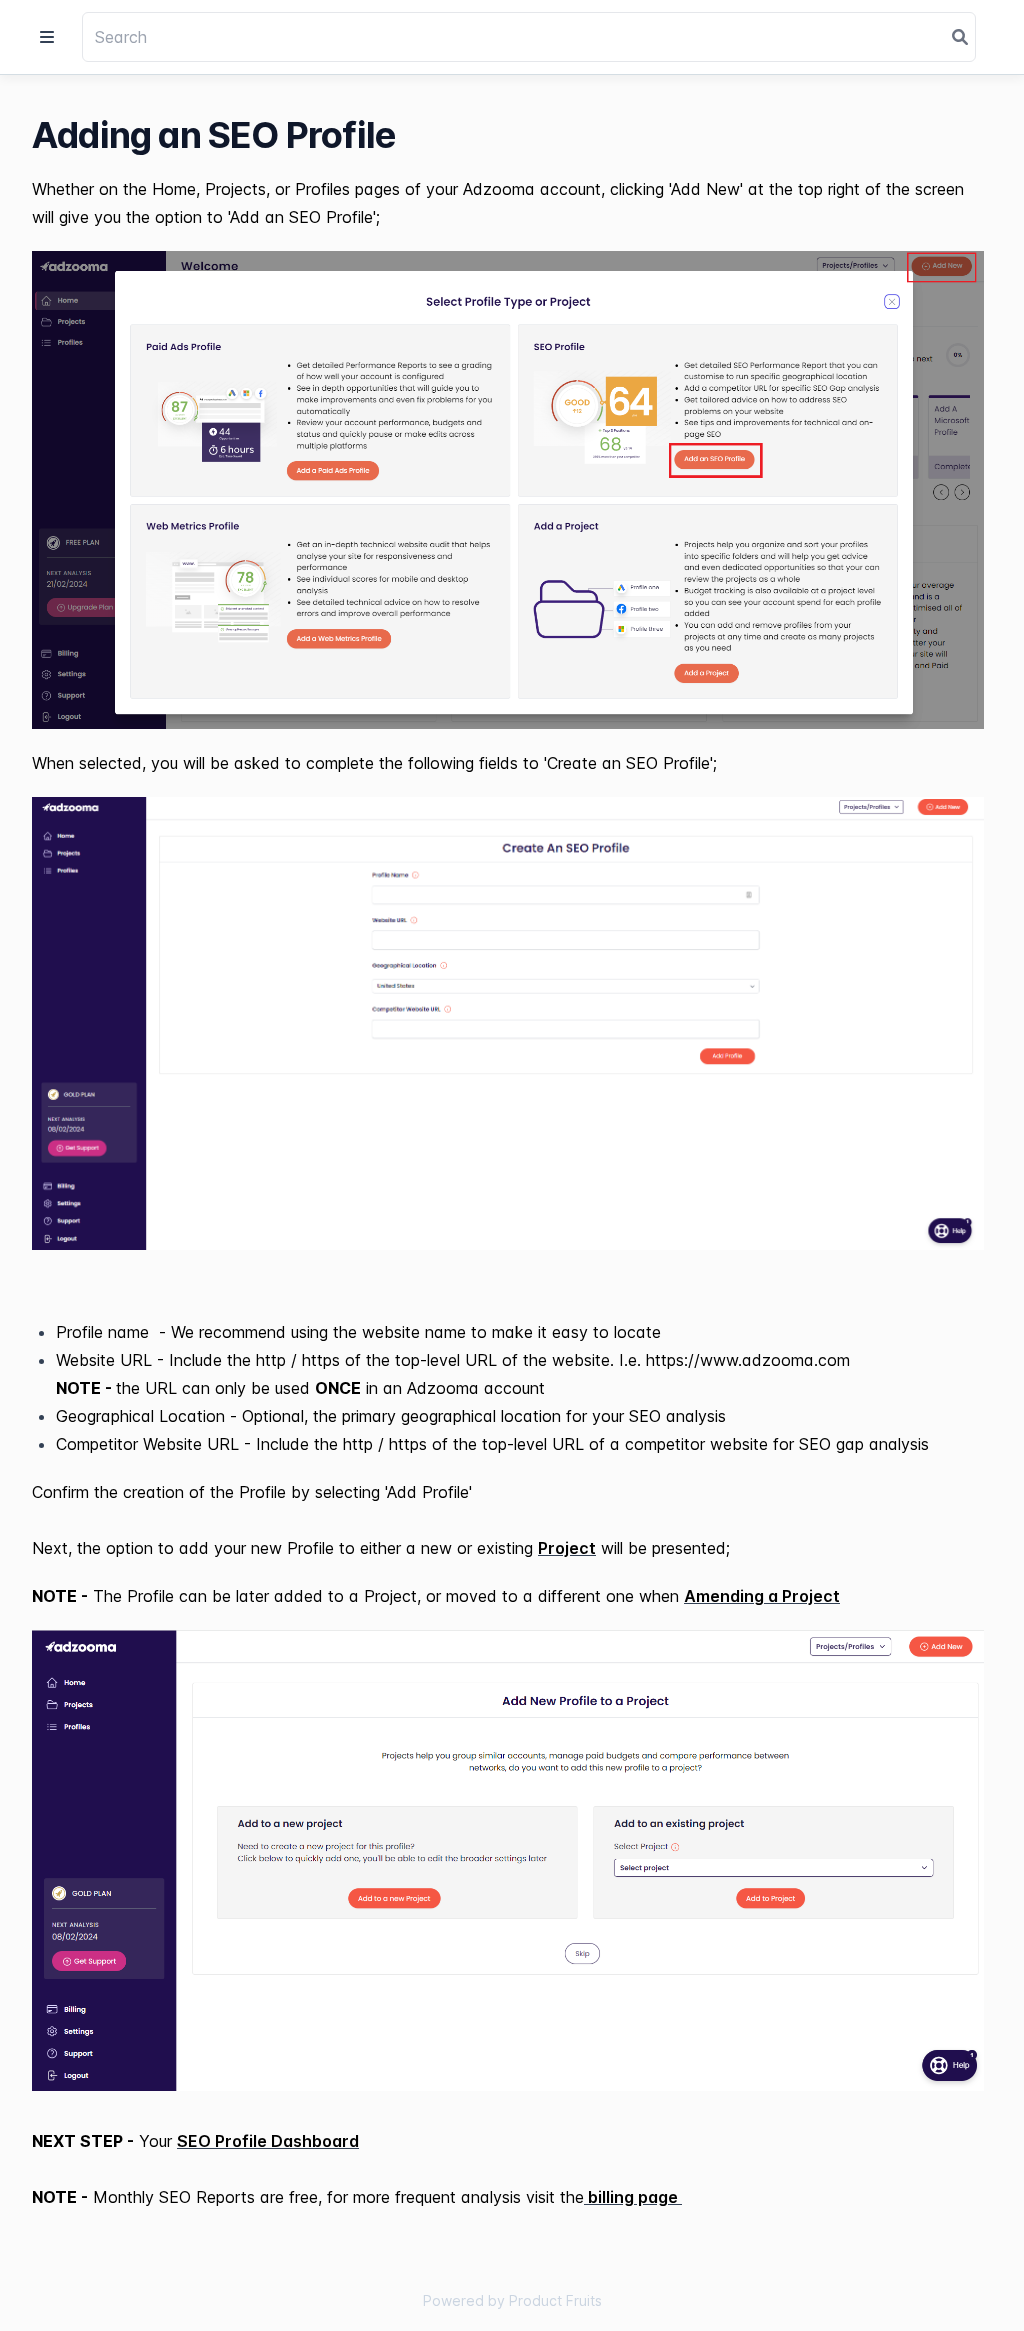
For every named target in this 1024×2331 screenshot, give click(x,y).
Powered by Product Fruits (512, 2300)
